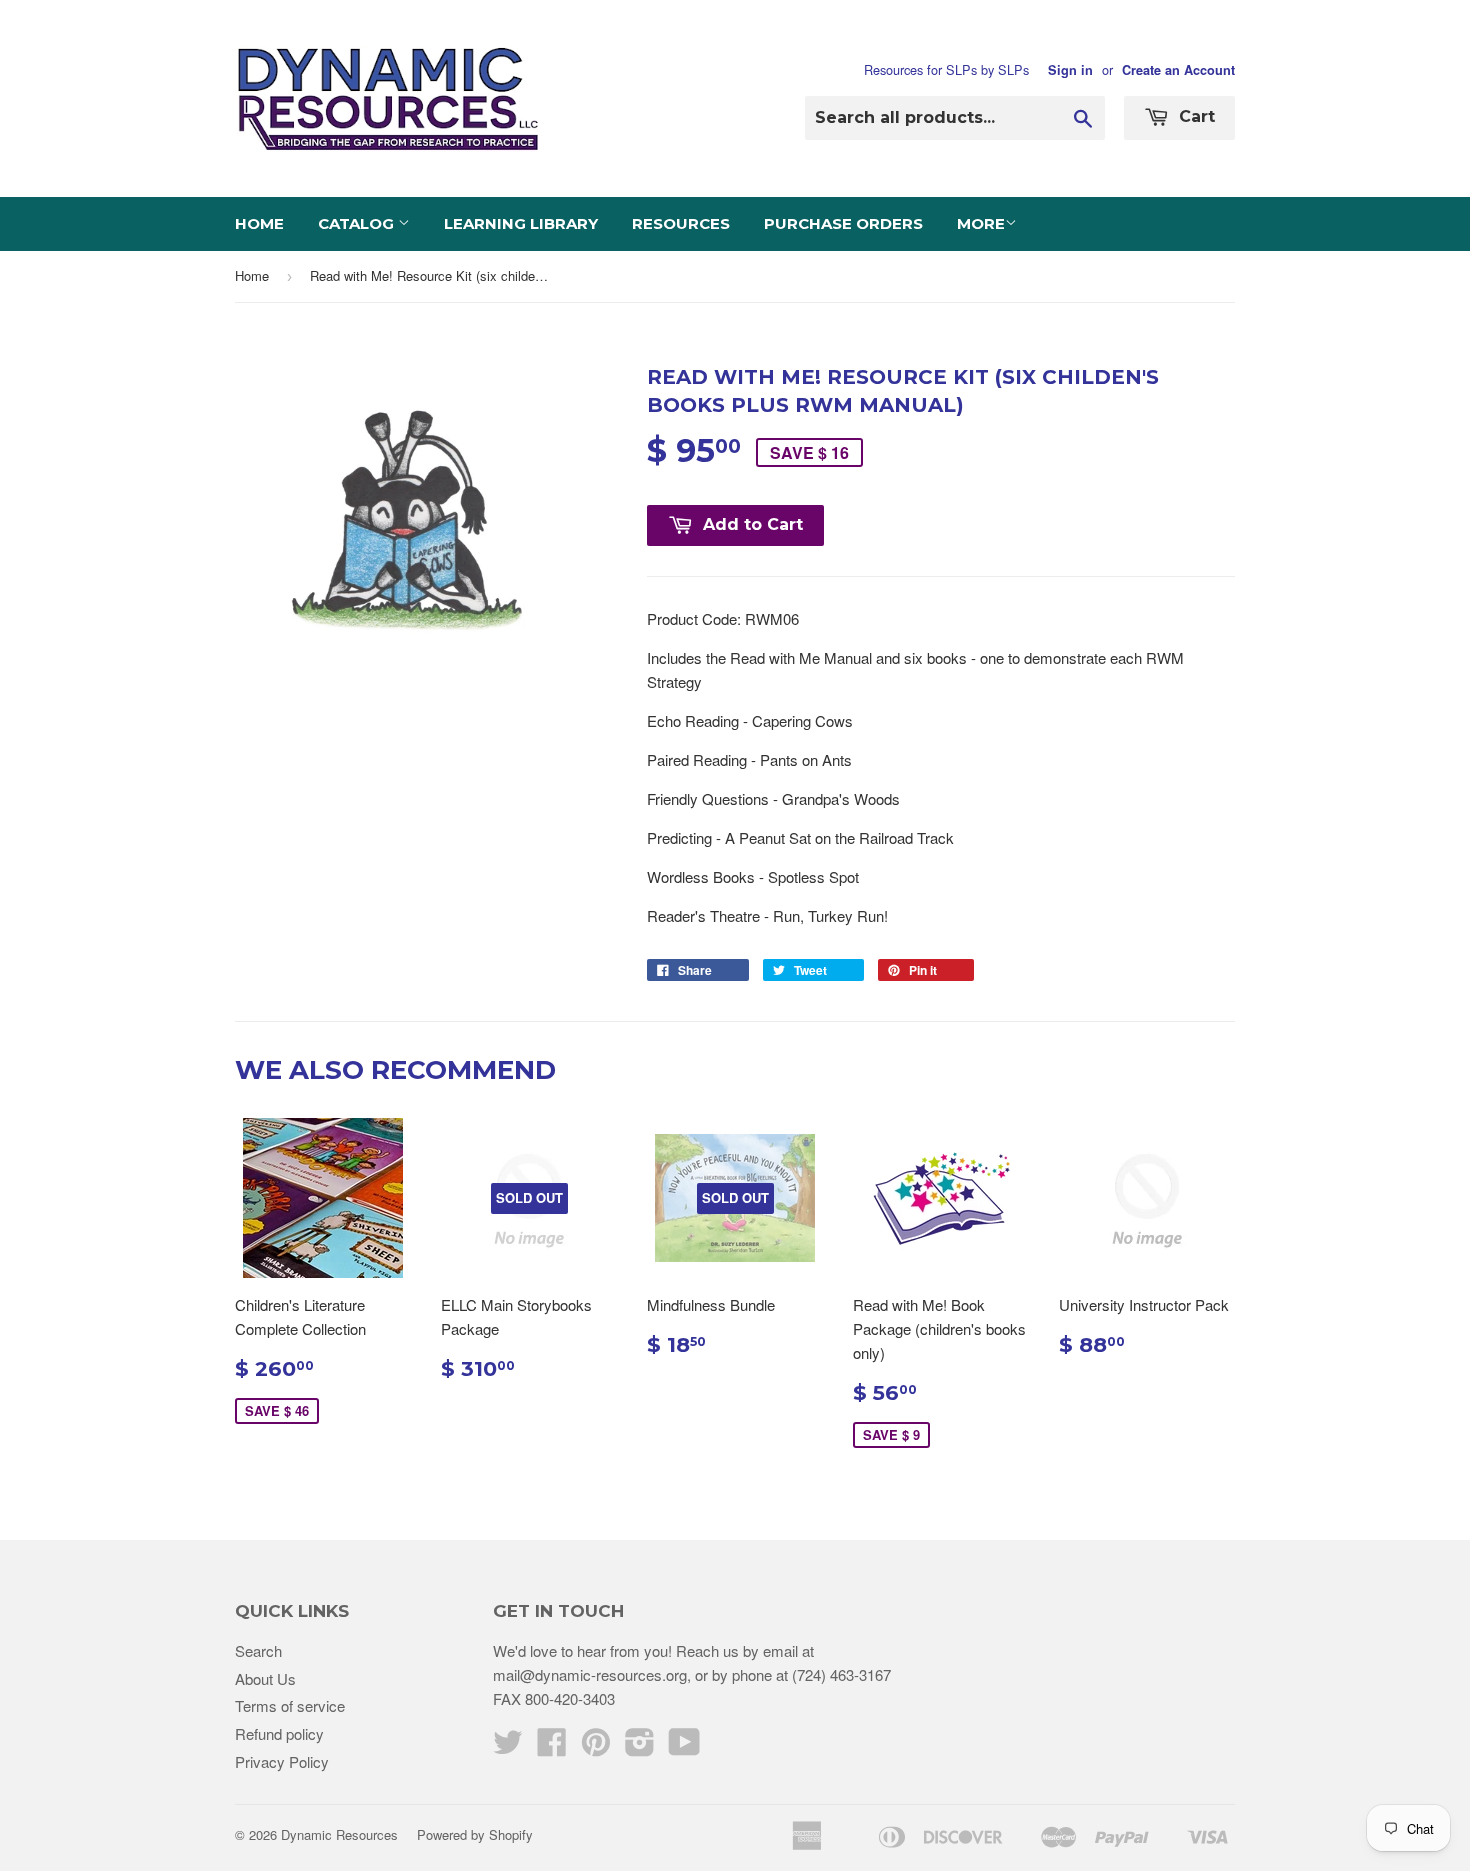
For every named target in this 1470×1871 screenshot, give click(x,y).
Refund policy (279, 1733)
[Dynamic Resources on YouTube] (684, 1747)
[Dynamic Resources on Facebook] (552, 1747)
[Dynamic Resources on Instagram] (640, 1747)
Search (258, 1650)
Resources (681, 223)
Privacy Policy (282, 1761)
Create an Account (1178, 70)
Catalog (358, 223)
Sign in (1070, 70)
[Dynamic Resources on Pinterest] (596, 1747)
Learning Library (521, 223)
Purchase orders (843, 223)
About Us (265, 1678)
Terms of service (290, 1705)
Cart (1194, 116)
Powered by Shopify (475, 1834)
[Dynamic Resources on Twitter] (508, 1747)
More (981, 223)
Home (259, 223)
